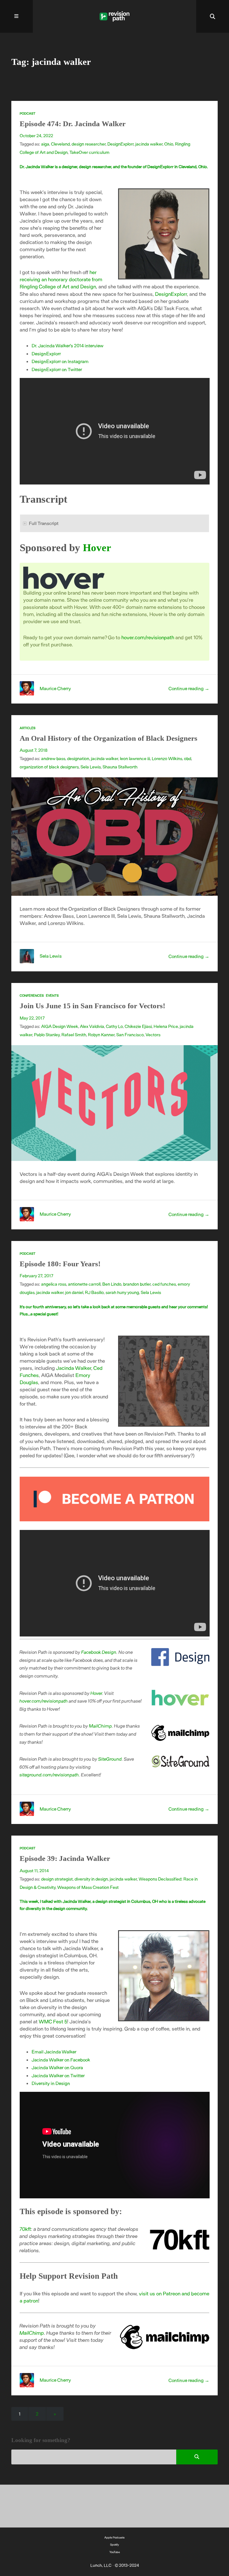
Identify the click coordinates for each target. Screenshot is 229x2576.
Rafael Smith (74, 1034)
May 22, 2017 (32, 1018)
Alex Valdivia (92, 1026)
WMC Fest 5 (53, 2021)
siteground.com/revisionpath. (50, 1774)
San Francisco (130, 1034)
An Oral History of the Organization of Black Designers (109, 738)
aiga (45, 144)
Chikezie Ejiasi (138, 1026)
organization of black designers (49, 767)
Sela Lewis (91, 767)
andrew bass (53, 758)
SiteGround (110, 1759)
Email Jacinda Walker (54, 2051)
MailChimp (101, 1726)
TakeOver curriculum (89, 152)
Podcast (28, 113)
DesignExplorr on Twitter (57, 369)
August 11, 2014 (34, 1870)
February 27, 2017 (37, 1276)
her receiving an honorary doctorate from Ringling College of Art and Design (61, 279)
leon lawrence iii (135, 758)
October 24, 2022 (36, 135)
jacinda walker (149, 144)
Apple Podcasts (114, 2537)
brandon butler (137, 1284)
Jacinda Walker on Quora (57, 2067)
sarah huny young (122, 1292)
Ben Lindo (112, 1284)
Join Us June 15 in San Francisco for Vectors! (92, 1006)
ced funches (164, 1284)
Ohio (169, 144)
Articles (28, 728)
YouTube (115, 2552)
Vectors (153, 1034)
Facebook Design (99, 1652)
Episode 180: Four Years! (60, 1264)
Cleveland (60, 144)
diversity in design (91, 1879)
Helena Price (166, 1026)
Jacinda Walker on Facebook (61, 2060)
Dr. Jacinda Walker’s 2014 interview (68, 345)
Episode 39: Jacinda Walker (65, 1858)
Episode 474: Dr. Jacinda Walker (73, 124)
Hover (97, 548)
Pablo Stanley (47, 1034)
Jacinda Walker (74, 1368)
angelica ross (54, 1284)
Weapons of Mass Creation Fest (88, 1887)
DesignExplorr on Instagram (60, 361)
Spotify (114, 2544)
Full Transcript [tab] (44, 523)
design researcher (89, 144)
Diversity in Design (51, 2083)
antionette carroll (84, 1284)
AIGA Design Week (60, 1026)
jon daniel (74, 1292)
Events (52, 995)
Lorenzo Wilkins (167, 758)
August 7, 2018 (34, 750)
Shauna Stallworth (120, 767)
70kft (25, 2229)
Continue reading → (189, 688)
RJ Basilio (94, 1292)
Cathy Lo (114, 1026)
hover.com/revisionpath (148, 637)
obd (188, 758)
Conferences (32, 995)
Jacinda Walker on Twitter (58, 2075)
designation (78, 758)
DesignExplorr (120, 144)
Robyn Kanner (101, 1034)
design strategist (57, 1879)
